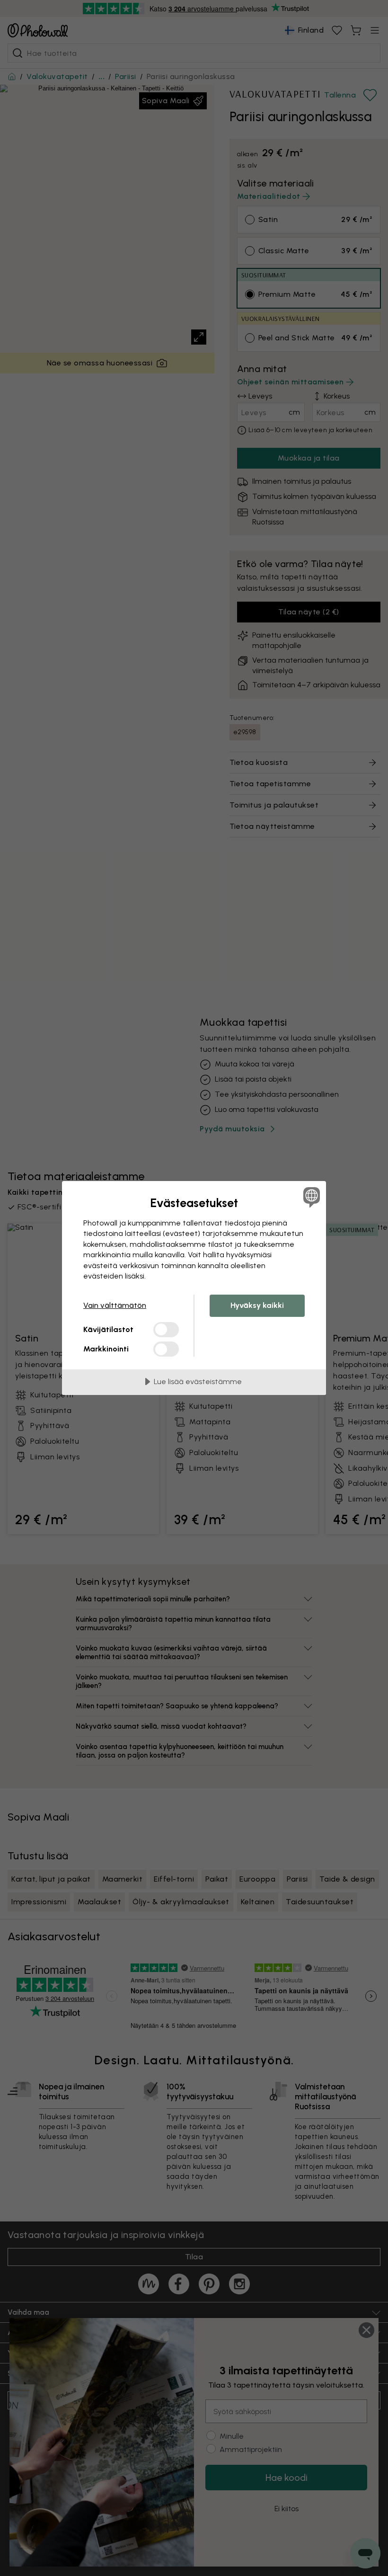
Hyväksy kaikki (257, 1305)
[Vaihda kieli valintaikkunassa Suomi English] (310, 1197)
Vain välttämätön (115, 1305)
